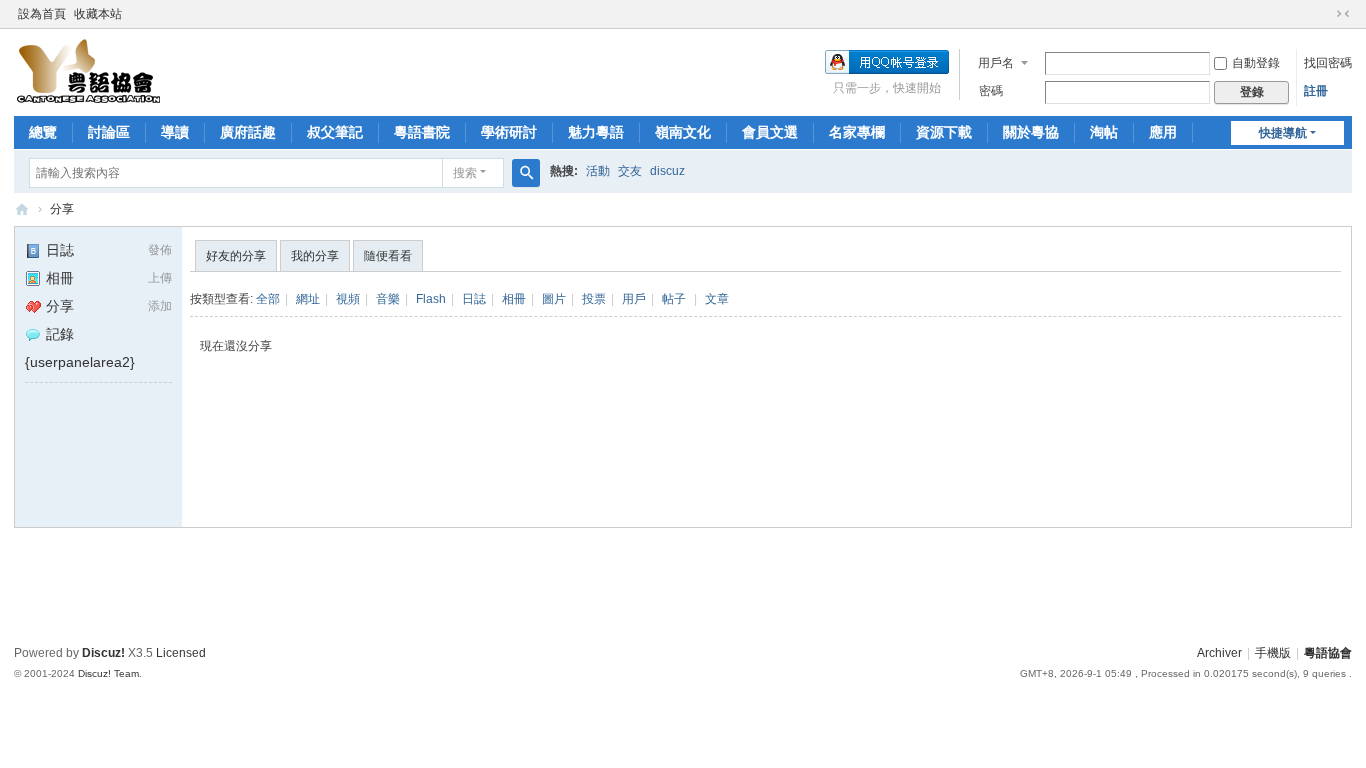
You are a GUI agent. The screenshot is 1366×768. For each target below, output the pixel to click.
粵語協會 (22, 209)
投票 (594, 299)
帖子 (674, 299)
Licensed (181, 653)
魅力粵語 (596, 132)
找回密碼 (1328, 63)
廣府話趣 (248, 132)
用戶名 (996, 63)
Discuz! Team (108, 673)
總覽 (43, 132)
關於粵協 (1031, 132)
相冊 (60, 278)
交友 (630, 171)
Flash (431, 299)
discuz (667, 171)
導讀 (175, 132)
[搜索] (526, 173)
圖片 (554, 299)
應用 (1163, 132)
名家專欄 (857, 132)
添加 (160, 306)
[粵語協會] (89, 71)
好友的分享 (236, 256)
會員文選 (770, 132)
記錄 (60, 334)
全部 (268, 299)
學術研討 (509, 132)
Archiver (1219, 653)
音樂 (388, 299)
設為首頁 (42, 14)
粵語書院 (422, 132)
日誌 (60, 250)
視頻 (348, 299)
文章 (717, 299)
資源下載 (944, 132)
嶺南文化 (683, 132)
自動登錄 (1256, 63)
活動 (598, 171)
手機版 (1273, 653)
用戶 (634, 299)
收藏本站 (98, 14)
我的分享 (315, 256)
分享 (62, 209)
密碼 (991, 91)
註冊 (1316, 91)
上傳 (160, 278)
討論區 (109, 132)
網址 (308, 299)
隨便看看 (388, 256)
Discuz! (103, 653)
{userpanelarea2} (80, 362)
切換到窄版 (1343, 14)
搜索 (465, 173)
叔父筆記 (335, 132)
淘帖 (1104, 132)
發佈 (160, 250)
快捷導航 (1283, 133)
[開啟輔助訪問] (1324, 14)
